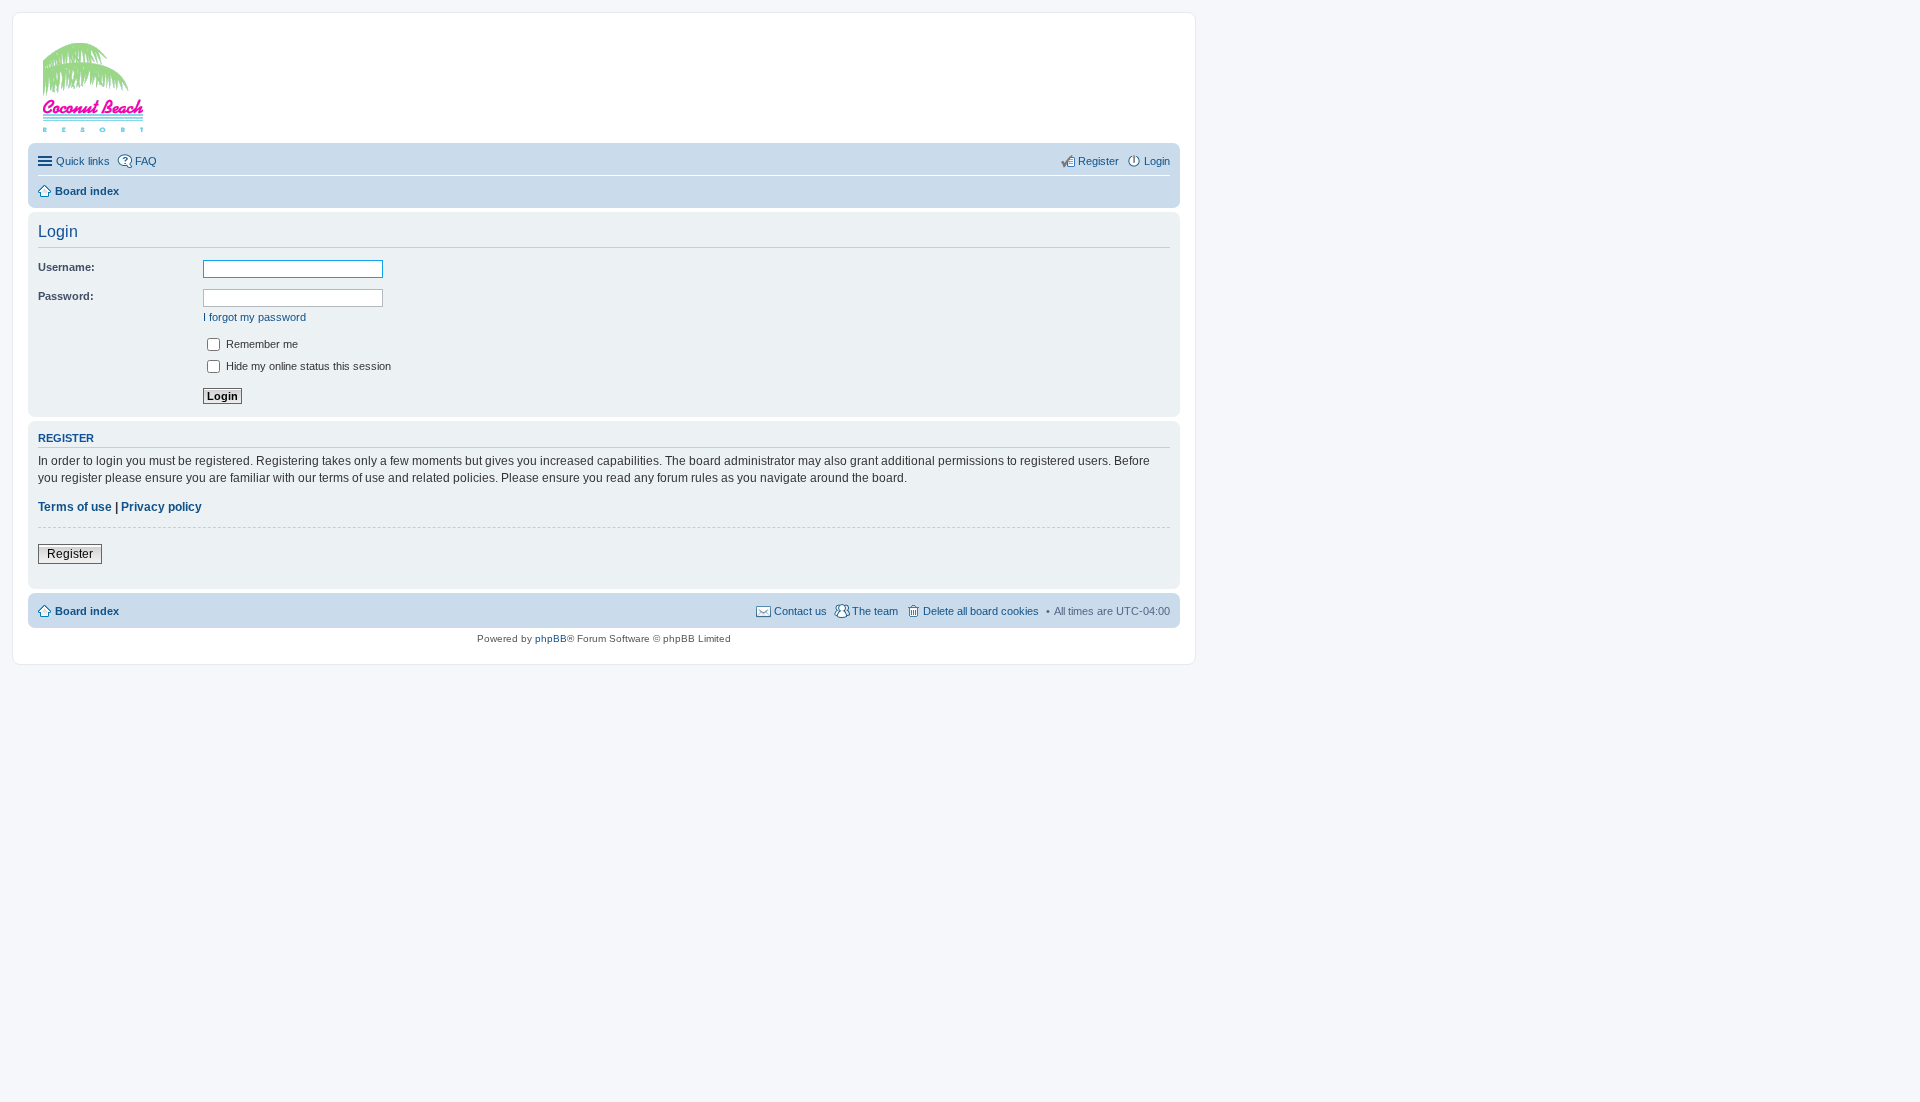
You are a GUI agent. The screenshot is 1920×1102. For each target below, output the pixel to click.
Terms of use (75, 507)
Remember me (260, 344)
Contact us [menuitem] (800, 611)
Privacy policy (161, 507)
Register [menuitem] (1098, 161)
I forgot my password (254, 317)
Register (70, 554)
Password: (66, 296)
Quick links (83, 161)
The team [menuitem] (875, 611)
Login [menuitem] (1157, 161)
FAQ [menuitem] (146, 161)
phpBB (551, 638)
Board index (87, 611)
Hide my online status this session (307, 366)
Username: (66, 267)
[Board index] (119, 83)
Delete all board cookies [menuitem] (981, 611)
